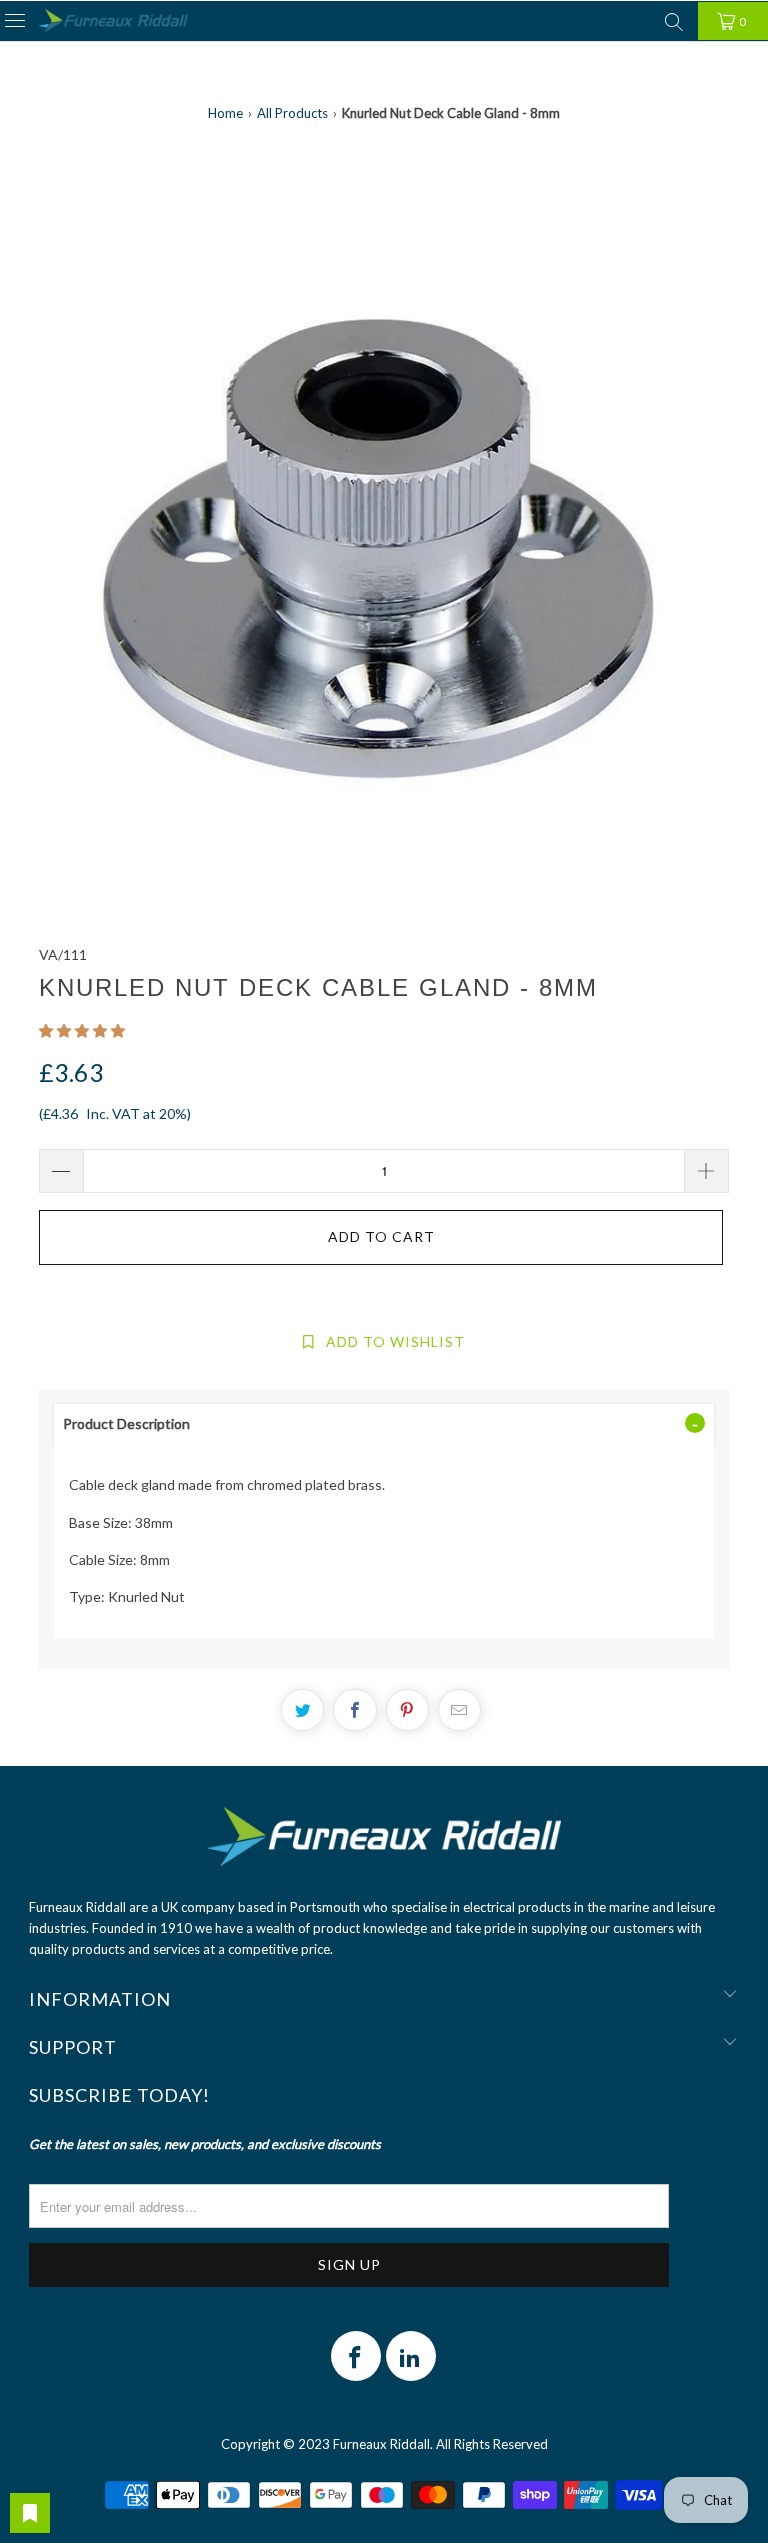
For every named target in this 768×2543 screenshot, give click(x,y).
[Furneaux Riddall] (113, 21)
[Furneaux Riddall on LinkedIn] (411, 2356)
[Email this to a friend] (459, 1710)
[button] (82, 1030)
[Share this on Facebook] (354, 1710)
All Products (292, 113)
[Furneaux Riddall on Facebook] (356, 2356)
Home (225, 113)
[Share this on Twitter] (302, 1710)
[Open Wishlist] (30, 2513)
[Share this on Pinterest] (407, 1710)
